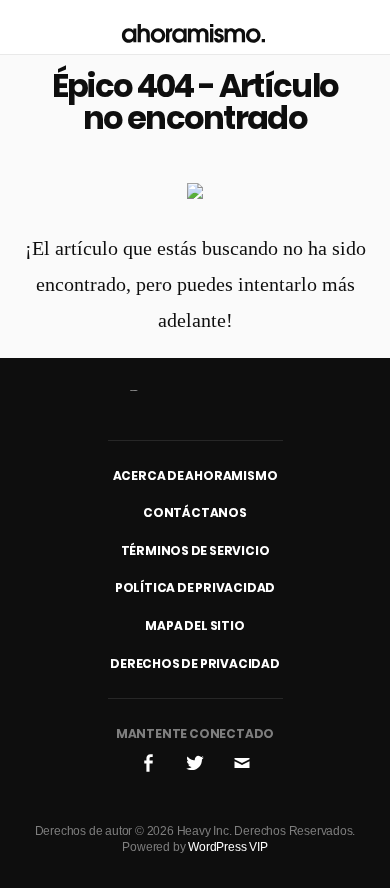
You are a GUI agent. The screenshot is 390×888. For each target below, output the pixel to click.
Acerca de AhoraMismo (195, 475)
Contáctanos (195, 512)
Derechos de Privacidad (195, 663)
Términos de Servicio (195, 550)
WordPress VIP (227, 847)
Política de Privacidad (195, 587)
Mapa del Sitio (194, 625)
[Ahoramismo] (193, 27)
